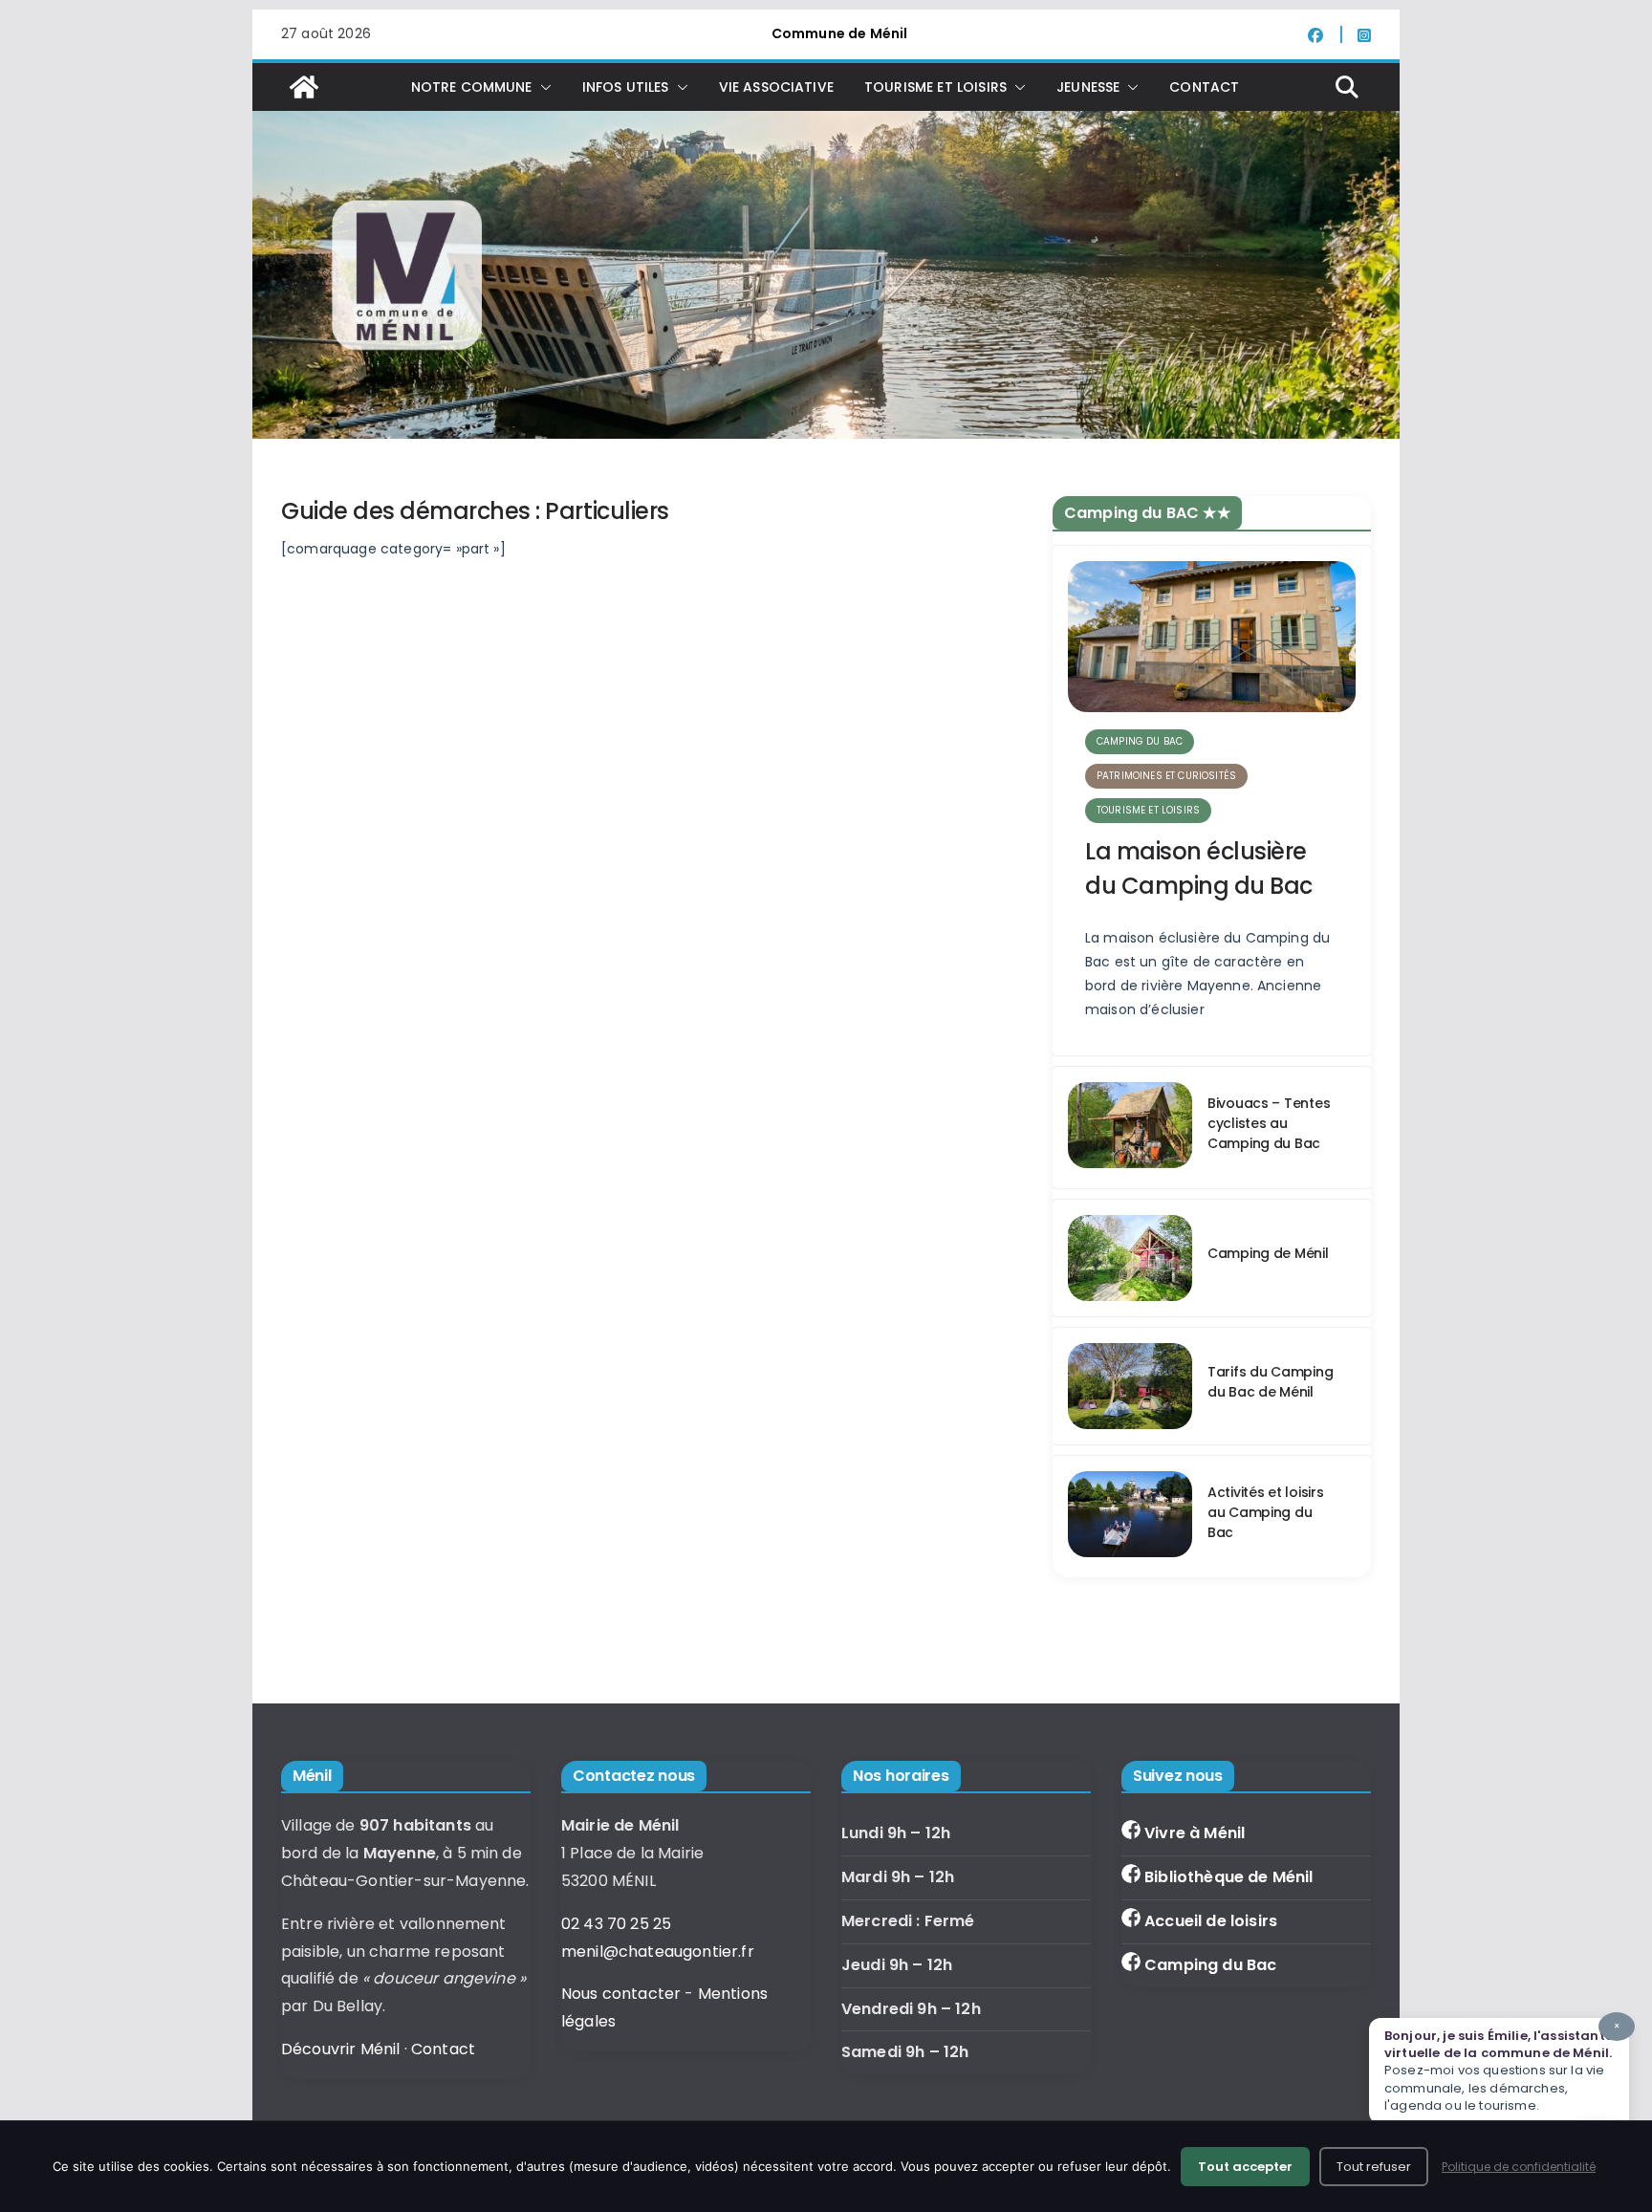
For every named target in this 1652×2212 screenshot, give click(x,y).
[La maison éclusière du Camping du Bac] (1212, 637)
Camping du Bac (1210, 1965)
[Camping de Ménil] (1130, 1258)
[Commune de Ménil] (304, 87)
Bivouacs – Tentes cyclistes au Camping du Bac (1269, 1123)
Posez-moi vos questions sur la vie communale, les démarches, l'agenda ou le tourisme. (1502, 2067)
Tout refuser (1374, 2167)
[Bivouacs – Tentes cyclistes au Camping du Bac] (1130, 1128)
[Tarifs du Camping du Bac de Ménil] (1130, 1386)
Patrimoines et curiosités (1166, 776)
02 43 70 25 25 (616, 1924)
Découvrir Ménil (340, 2049)
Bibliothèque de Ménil (1228, 1877)
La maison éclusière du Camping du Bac (1199, 868)
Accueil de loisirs (1211, 1921)
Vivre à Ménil (1195, 1833)
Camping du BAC (1140, 741)
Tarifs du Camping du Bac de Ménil (1270, 1382)
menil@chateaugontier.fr (658, 1952)
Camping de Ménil (1268, 1253)
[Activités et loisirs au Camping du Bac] (1130, 1517)
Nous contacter (621, 1994)
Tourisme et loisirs (1148, 810)
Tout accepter (1245, 2167)
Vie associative (776, 87)
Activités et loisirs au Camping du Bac (1265, 1512)
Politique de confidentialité (1519, 2167)
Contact (1204, 87)
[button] (542, 87)
